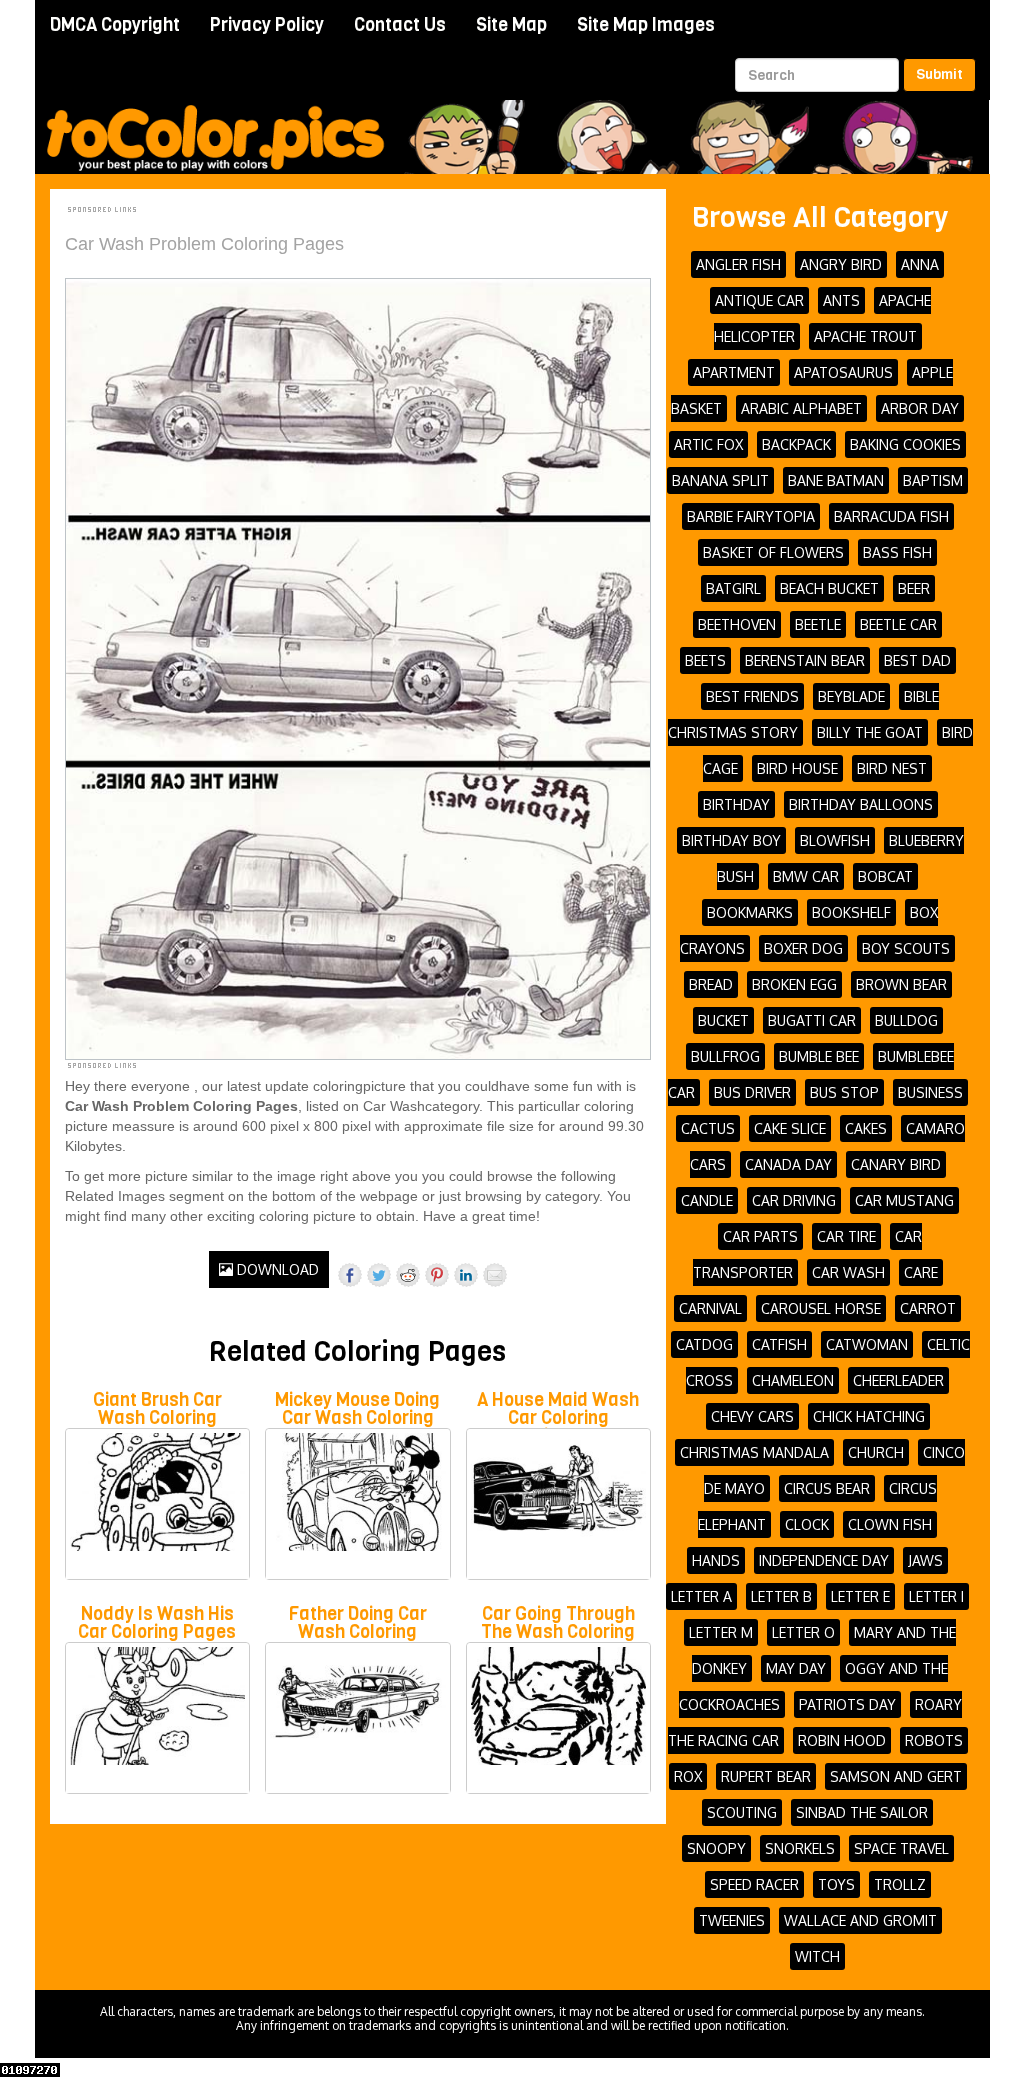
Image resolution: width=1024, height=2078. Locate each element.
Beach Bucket (829, 588)
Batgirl (733, 588)
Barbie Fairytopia (751, 516)
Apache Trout (865, 336)
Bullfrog (725, 1056)
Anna (920, 264)
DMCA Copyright (115, 25)
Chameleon (793, 1380)
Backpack (796, 444)
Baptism (933, 480)
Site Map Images (646, 25)
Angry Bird (841, 264)
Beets (705, 660)
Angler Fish (738, 264)
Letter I (936, 1596)
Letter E (860, 1596)
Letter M (721, 1632)
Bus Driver (752, 1092)
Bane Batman (836, 480)
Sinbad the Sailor (862, 1812)
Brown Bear (901, 984)
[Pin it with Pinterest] (437, 1275)
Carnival (710, 1308)
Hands (716, 1560)
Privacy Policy (267, 25)
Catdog (704, 1344)
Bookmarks (750, 912)
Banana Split (720, 480)
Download (276, 1269)
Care (921, 1272)
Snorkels (800, 1848)
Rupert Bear (766, 1776)
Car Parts (760, 1236)
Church (876, 1452)
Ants (841, 300)
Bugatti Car (812, 1020)
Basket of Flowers (773, 552)
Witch (817, 1956)
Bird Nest (892, 768)
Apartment (734, 372)
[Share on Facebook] (350, 1275)
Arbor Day (920, 408)
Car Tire (846, 1236)
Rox (688, 1776)
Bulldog (906, 1020)
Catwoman (867, 1344)
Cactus (708, 1128)
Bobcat (885, 876)
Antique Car (759, 300)
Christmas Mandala (754, 1452)
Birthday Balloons (861, 804)
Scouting (742, 1812)
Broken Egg (794, 984)
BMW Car (806, 876)
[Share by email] (495, 1275)
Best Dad (917, 660)
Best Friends (752, 696)
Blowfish (835, 840)
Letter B (781, 1596)
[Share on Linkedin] (466, 1275)
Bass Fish (897, 552)
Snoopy (716, 1848)
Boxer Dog (803, 948)
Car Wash (848, 1272)
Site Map (511, 25)
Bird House (797, 768)
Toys (836, 1884)
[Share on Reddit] (408, 1275)
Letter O (803, 1632)
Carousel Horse (821, 1308)
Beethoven (737, 624)
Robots (934, 1740)
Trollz (900, 1884)
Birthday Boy (731, 840)
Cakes (866, 1128)
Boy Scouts (906, 948)
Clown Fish (890, 1524)
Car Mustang (904, 1200)
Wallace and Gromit (860, 1920)
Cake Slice (790, 1128)
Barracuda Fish (891, 516)
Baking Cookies (905, 444)
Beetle (818, 624)
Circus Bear (827, 1488)
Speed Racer (754, 1884)
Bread (711, 984)
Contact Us (400, 25)
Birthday (736, 804)
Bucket (723, 1020)
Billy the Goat (870, 732)
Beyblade (851, 696)
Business (930, 1092)
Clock (807, 1524)
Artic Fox (708, 444)
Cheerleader (898, 1380)
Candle (707, 1200)
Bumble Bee (819, 1056)
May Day (796, 1668)
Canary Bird (896, 1164)
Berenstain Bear (805, 660)
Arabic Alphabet (801, 408)
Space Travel (901, 1848)
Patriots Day (847, 1704)
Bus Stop (844, 1092)
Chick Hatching (869, 1416)
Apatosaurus (843, 372)
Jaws (925, 1560)
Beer (914, 588)
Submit (939, 74)
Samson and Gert (896, 1776)
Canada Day (788, 1164)
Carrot (928, 1308)
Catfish (779, 1344)
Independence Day (824, 1560)
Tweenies (732, 1920)
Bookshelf (851, 912)
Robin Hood (842, 1740)
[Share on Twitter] (379, 1275)
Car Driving (794, 1200)
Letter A (701, 1596)
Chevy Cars (752, 1416)
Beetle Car (898, 624)
